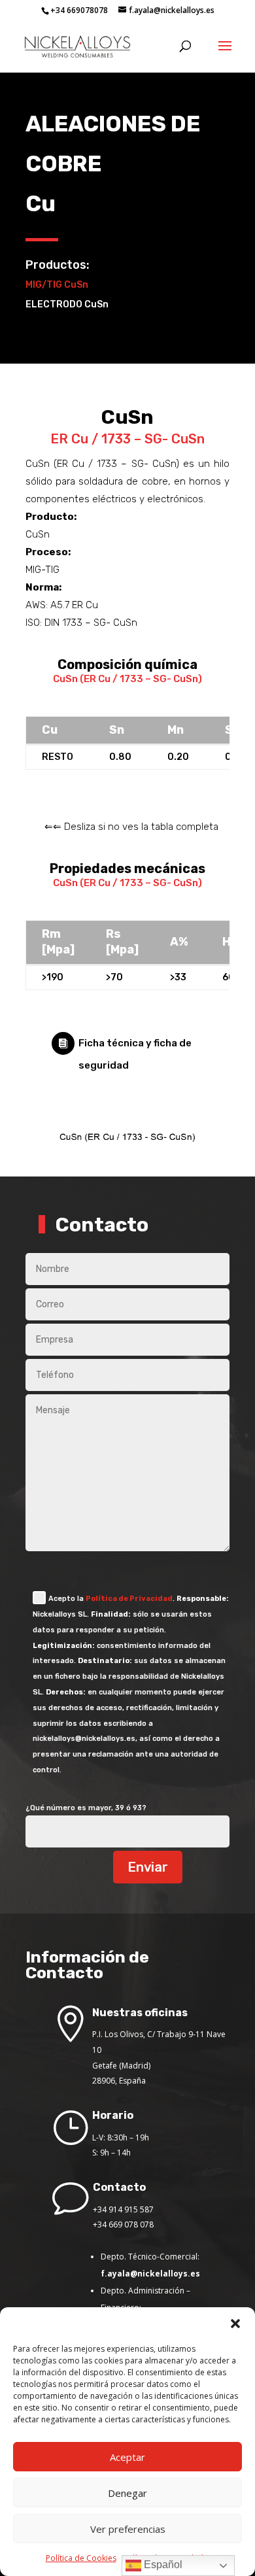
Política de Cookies (81, 2558)
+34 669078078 (79, 10)
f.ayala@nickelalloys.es (150, 2274)
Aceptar (127, 2457)
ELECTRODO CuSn (67, 304)
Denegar (127, 2493)
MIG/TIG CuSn (57, 285)
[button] (235, 2324)
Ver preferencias (128, 2529)
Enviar (148, 1867)
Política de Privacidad (129, 1599)
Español (162, 2565)
